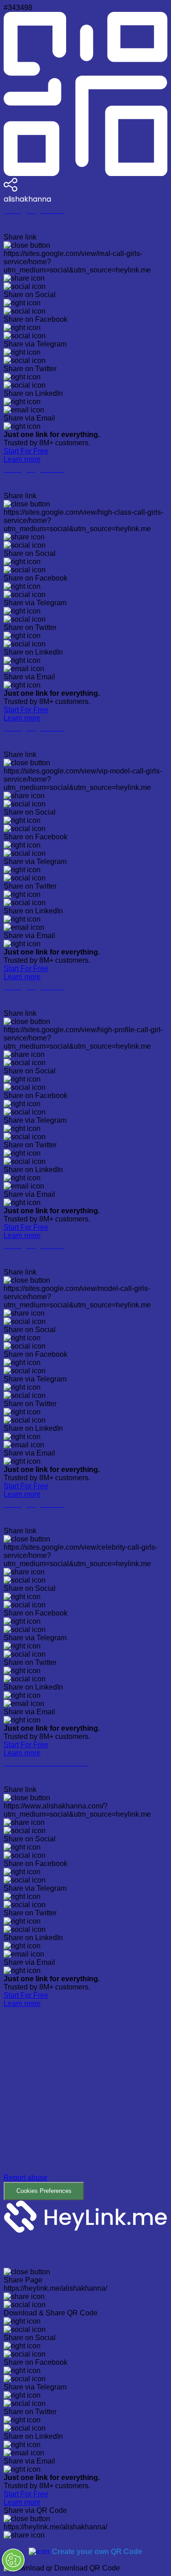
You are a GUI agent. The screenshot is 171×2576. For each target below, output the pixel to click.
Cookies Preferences (44, 2191)
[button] (85, 2104)
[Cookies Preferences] (13, 2560)
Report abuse (26, 2178)
